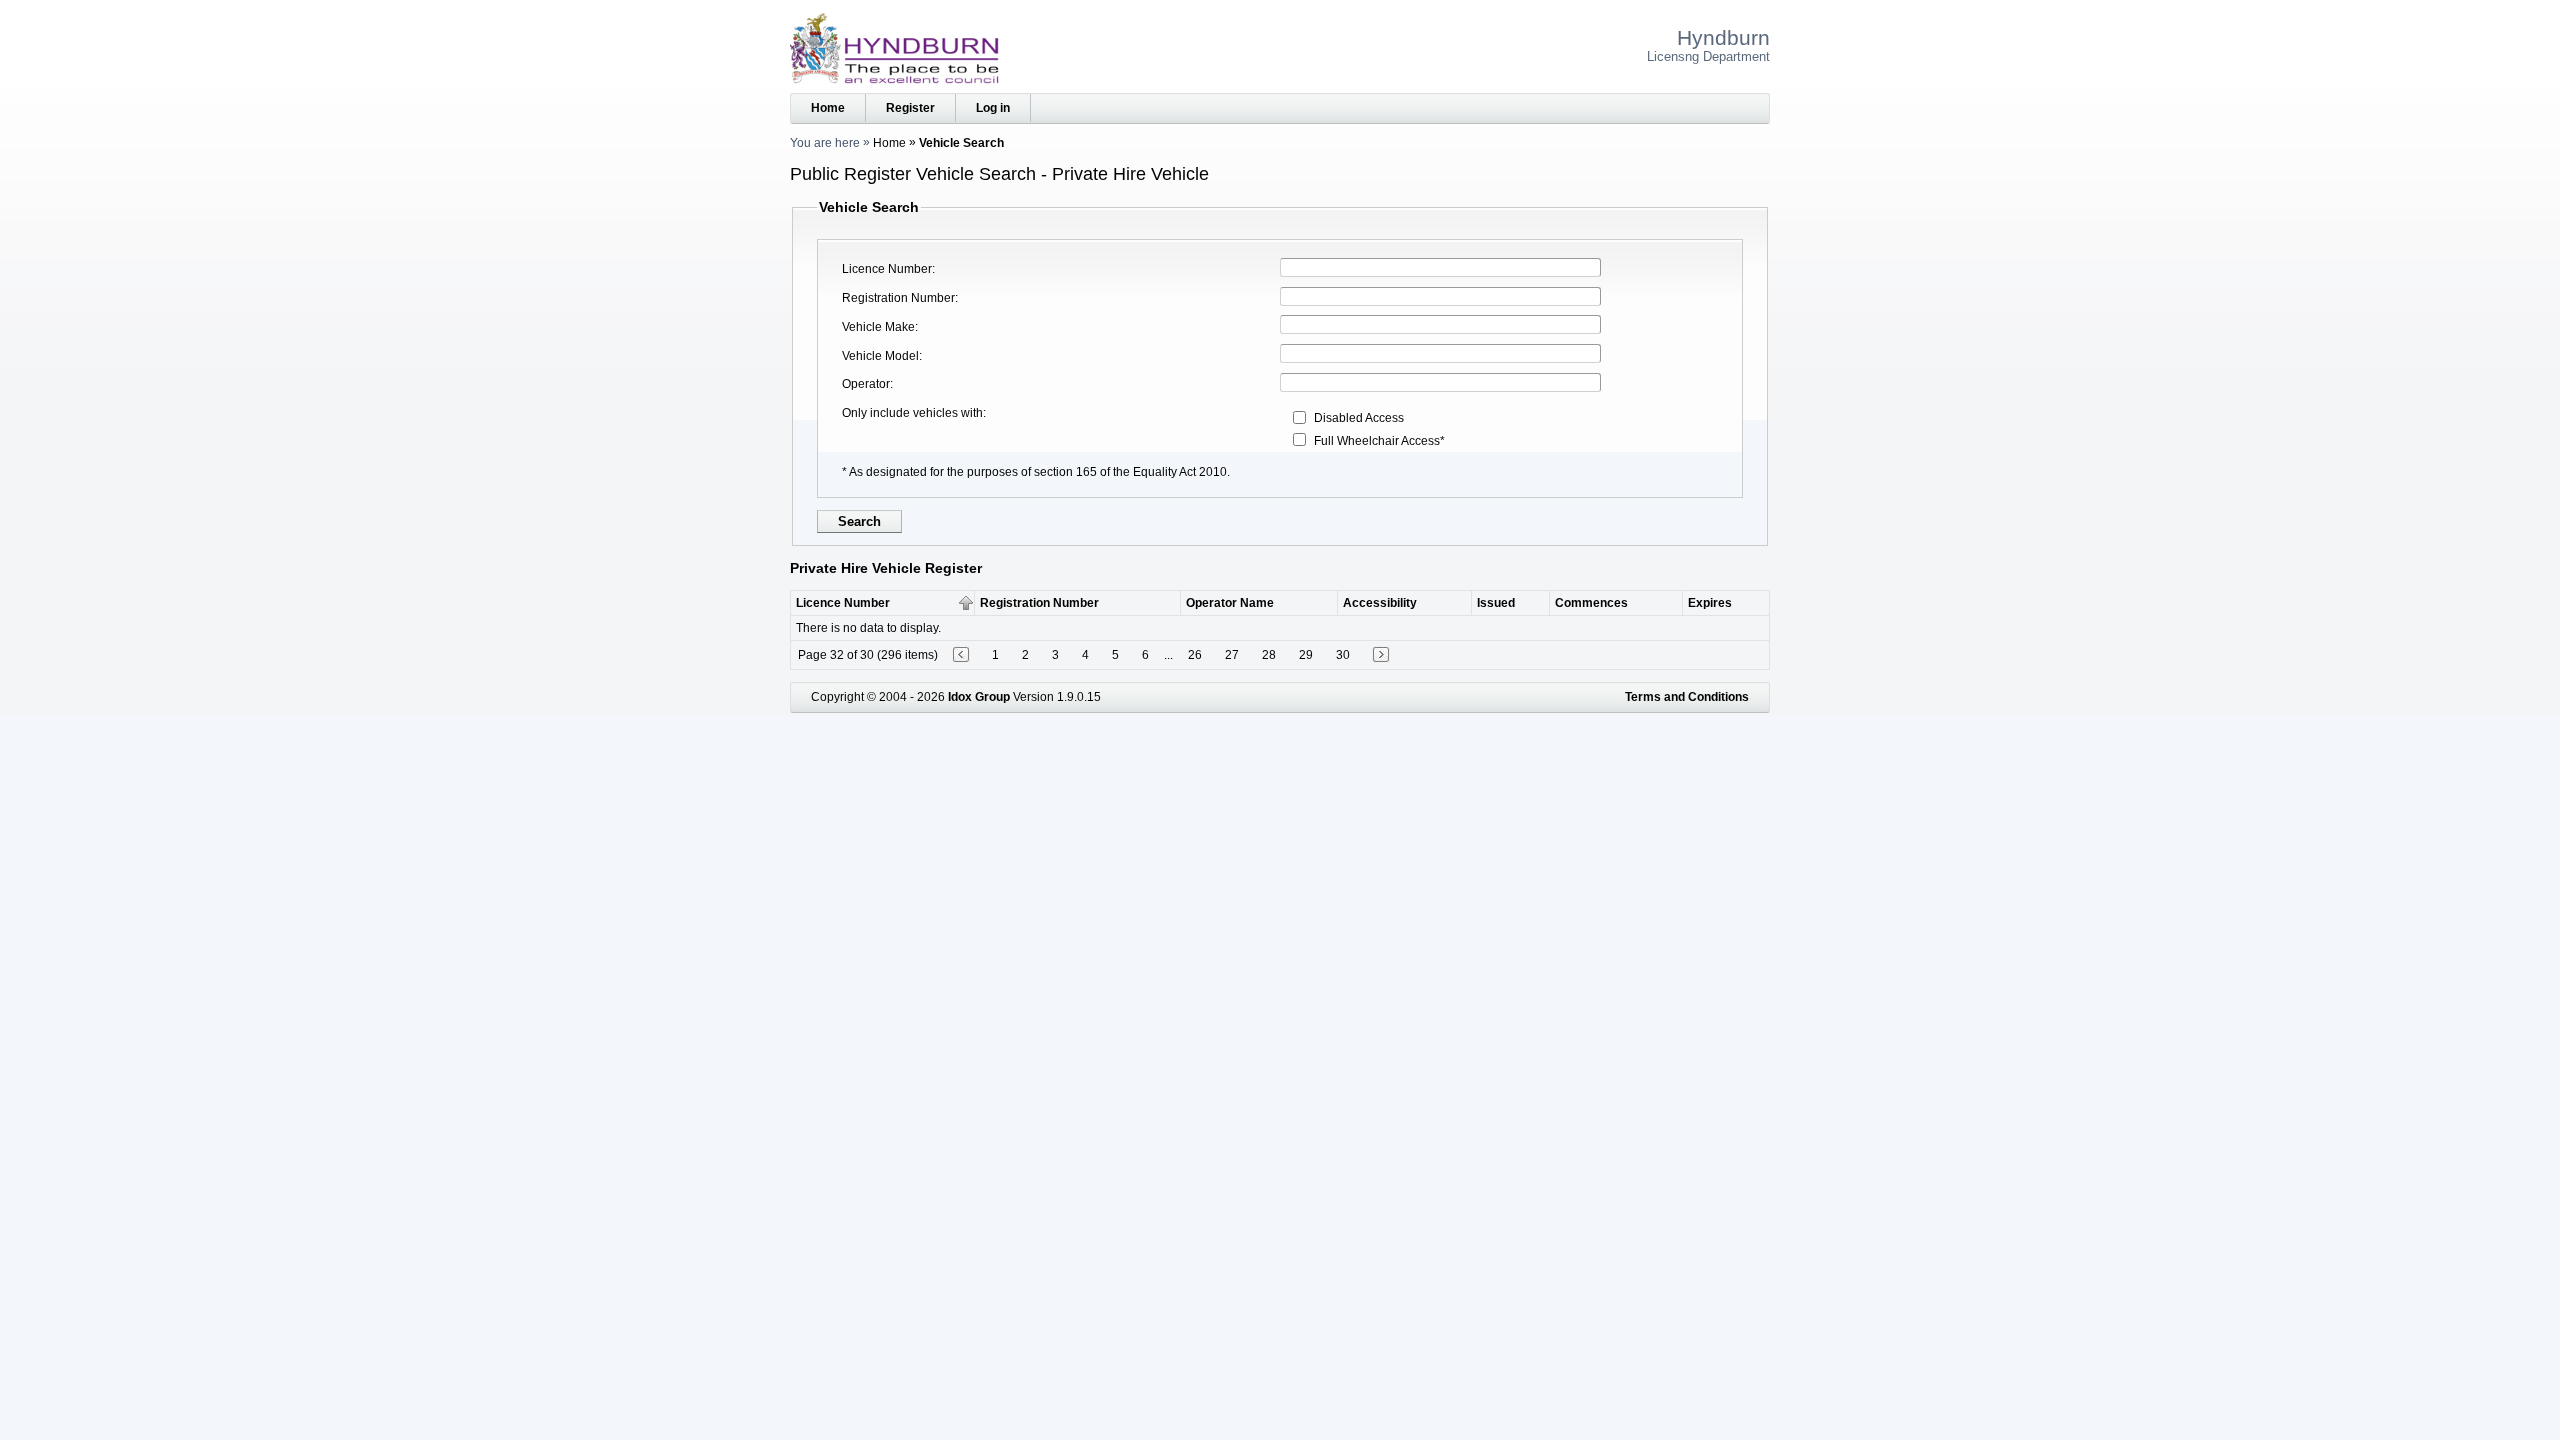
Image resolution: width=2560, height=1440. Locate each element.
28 (1269, 655)
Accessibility (1380, 603)
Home (828, 108)
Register (910, 108)
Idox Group (979, 697)
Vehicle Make (878, 327)
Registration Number (898, 298)
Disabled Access (1359, 418)
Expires (1710, 603)
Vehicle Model (880, 356)
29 (1306, 655)
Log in (993, 108)
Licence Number (887, 269)
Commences (1591, 603)
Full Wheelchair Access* (1379, 441)
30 (1343, 655)
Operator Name (1230, 603)
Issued (1496, 603)
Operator (866, 384)
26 (1195, 655)
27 (1232, 655)
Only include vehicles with (912, 413)
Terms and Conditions (1687, 697)
